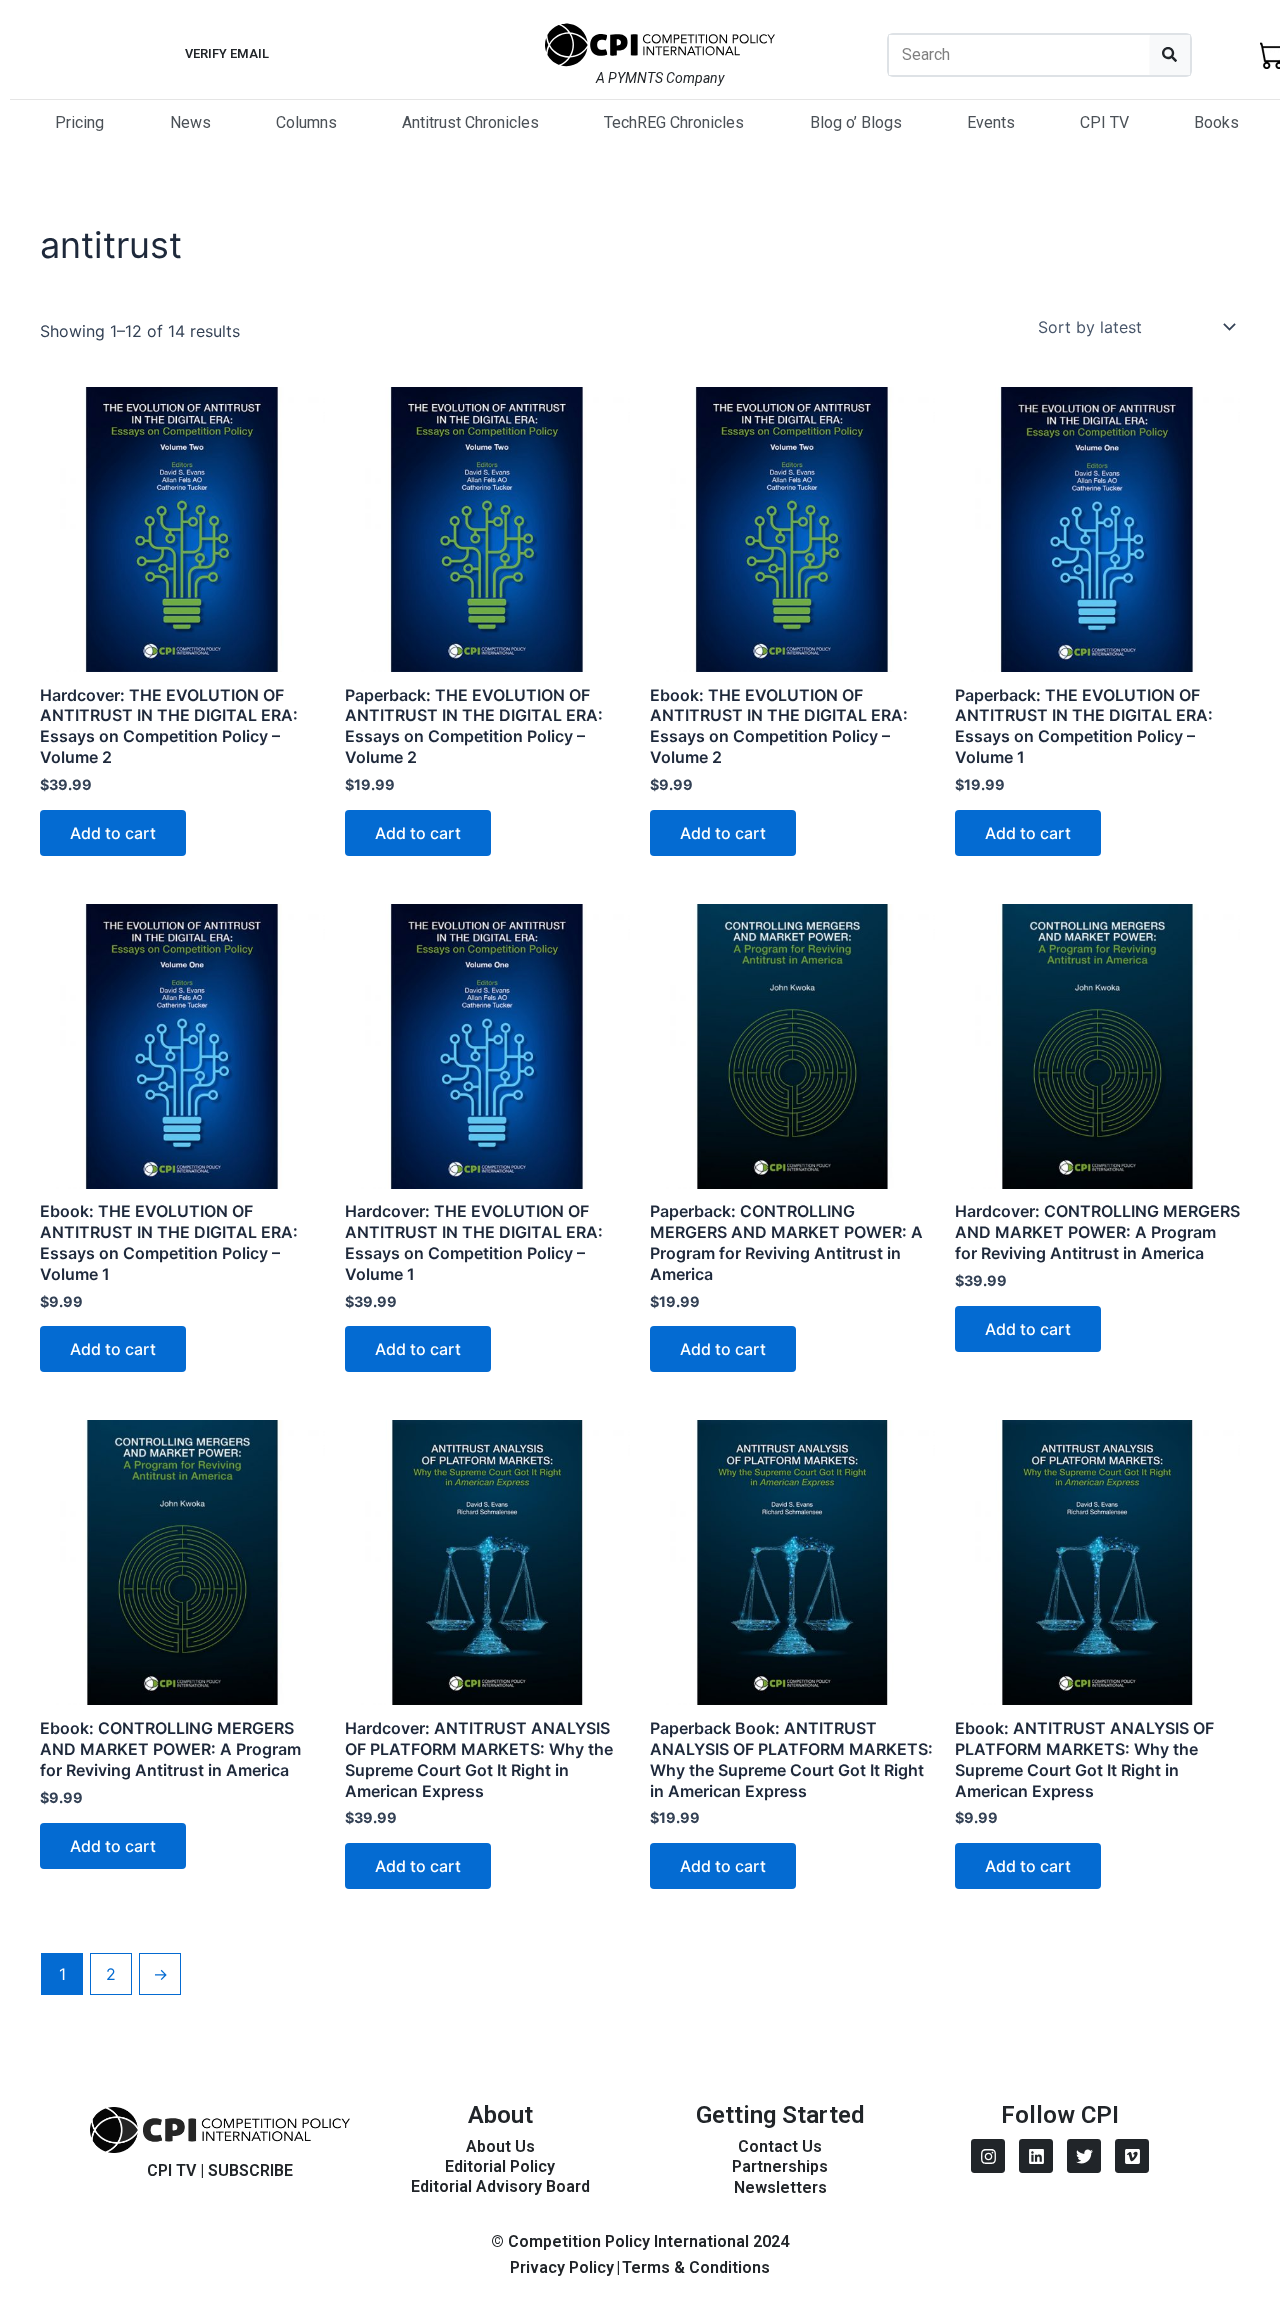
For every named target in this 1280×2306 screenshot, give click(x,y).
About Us (500, 2146)
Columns (306, 122)
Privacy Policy (562, 2267)
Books (1216, 122)
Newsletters (780, 2187)
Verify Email (227, 53)
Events (991, 122)
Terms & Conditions (696, 2267)
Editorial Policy (500, 2166)
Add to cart (113, 833)
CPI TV (1104, 122)
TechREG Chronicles (674, 122)
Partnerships (780, 2166)
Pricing (79, 122)
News (190, 122)
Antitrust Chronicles (470, 122)
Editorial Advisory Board (500, 2186)
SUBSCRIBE (250, 2170)
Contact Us (780, 2146)
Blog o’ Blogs (856, 122)
